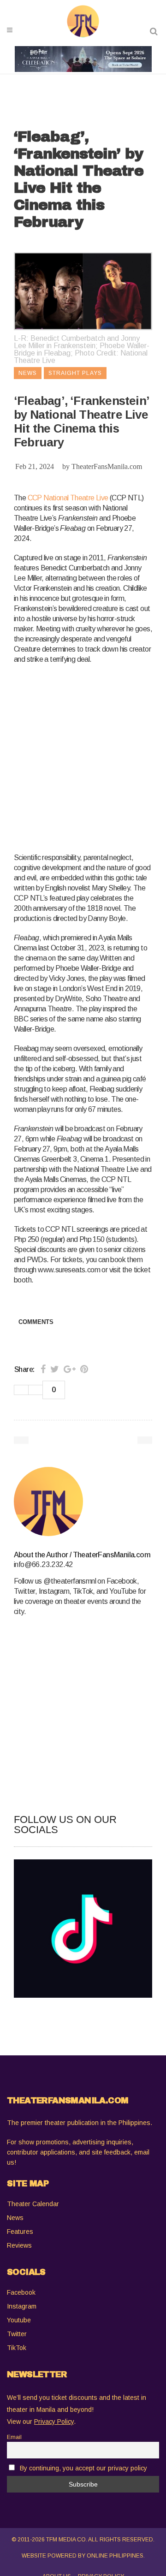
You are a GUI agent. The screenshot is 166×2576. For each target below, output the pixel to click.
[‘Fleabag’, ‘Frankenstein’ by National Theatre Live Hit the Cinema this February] (83, 1502)
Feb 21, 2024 (35, 466)
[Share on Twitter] (55, 1369)
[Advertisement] (83, 757)
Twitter (17, 2334)
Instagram (22, 2306)
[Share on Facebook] (43, 1369)
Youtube (19, 2320)
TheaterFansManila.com (107, 466)
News (15, 2218)
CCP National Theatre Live (68, 498)
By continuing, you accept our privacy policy (83, 2468)
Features (20, 2232)
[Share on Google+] (70, 1369)
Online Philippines (115, 2556)
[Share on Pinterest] (84, 1369)
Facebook (21, 2292)
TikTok (17, 2348)
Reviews (19, 2245)
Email (14, 2437)
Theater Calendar (33, 2204)
